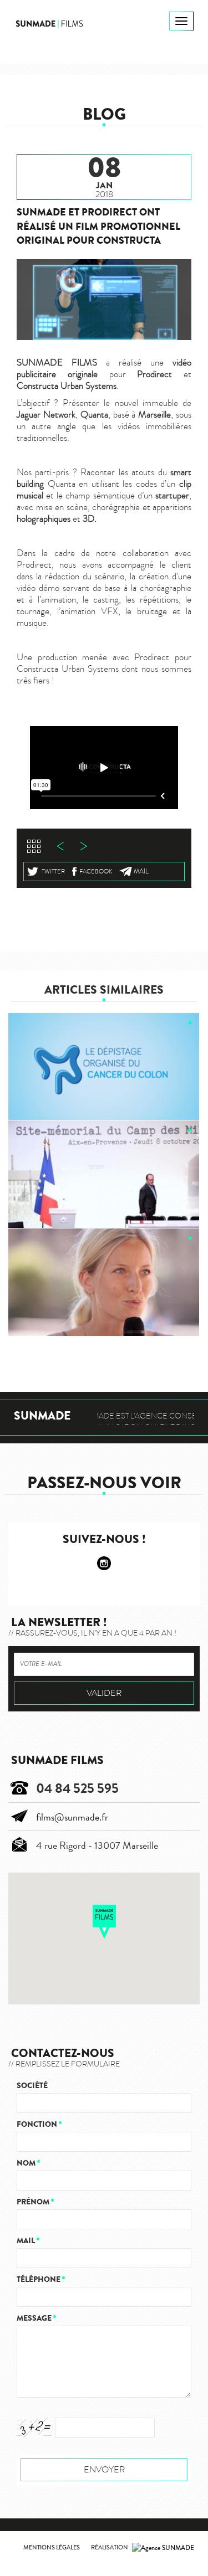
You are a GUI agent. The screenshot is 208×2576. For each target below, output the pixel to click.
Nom (28, 2163)
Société (32, 2086)
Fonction (39, 2124)
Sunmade (42, 1416)
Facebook (96, 871)
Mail (141, 871)
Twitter (53, 871)
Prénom (35, 2202)
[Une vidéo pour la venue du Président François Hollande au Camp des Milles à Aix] (104, 1174)
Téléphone (41, 2279)
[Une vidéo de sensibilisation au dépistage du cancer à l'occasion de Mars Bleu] (104, 1067)
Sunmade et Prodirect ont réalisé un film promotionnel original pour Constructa (98, 226)
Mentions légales (52, 2547)
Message (36, 2318)
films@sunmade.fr (72, 1817)
